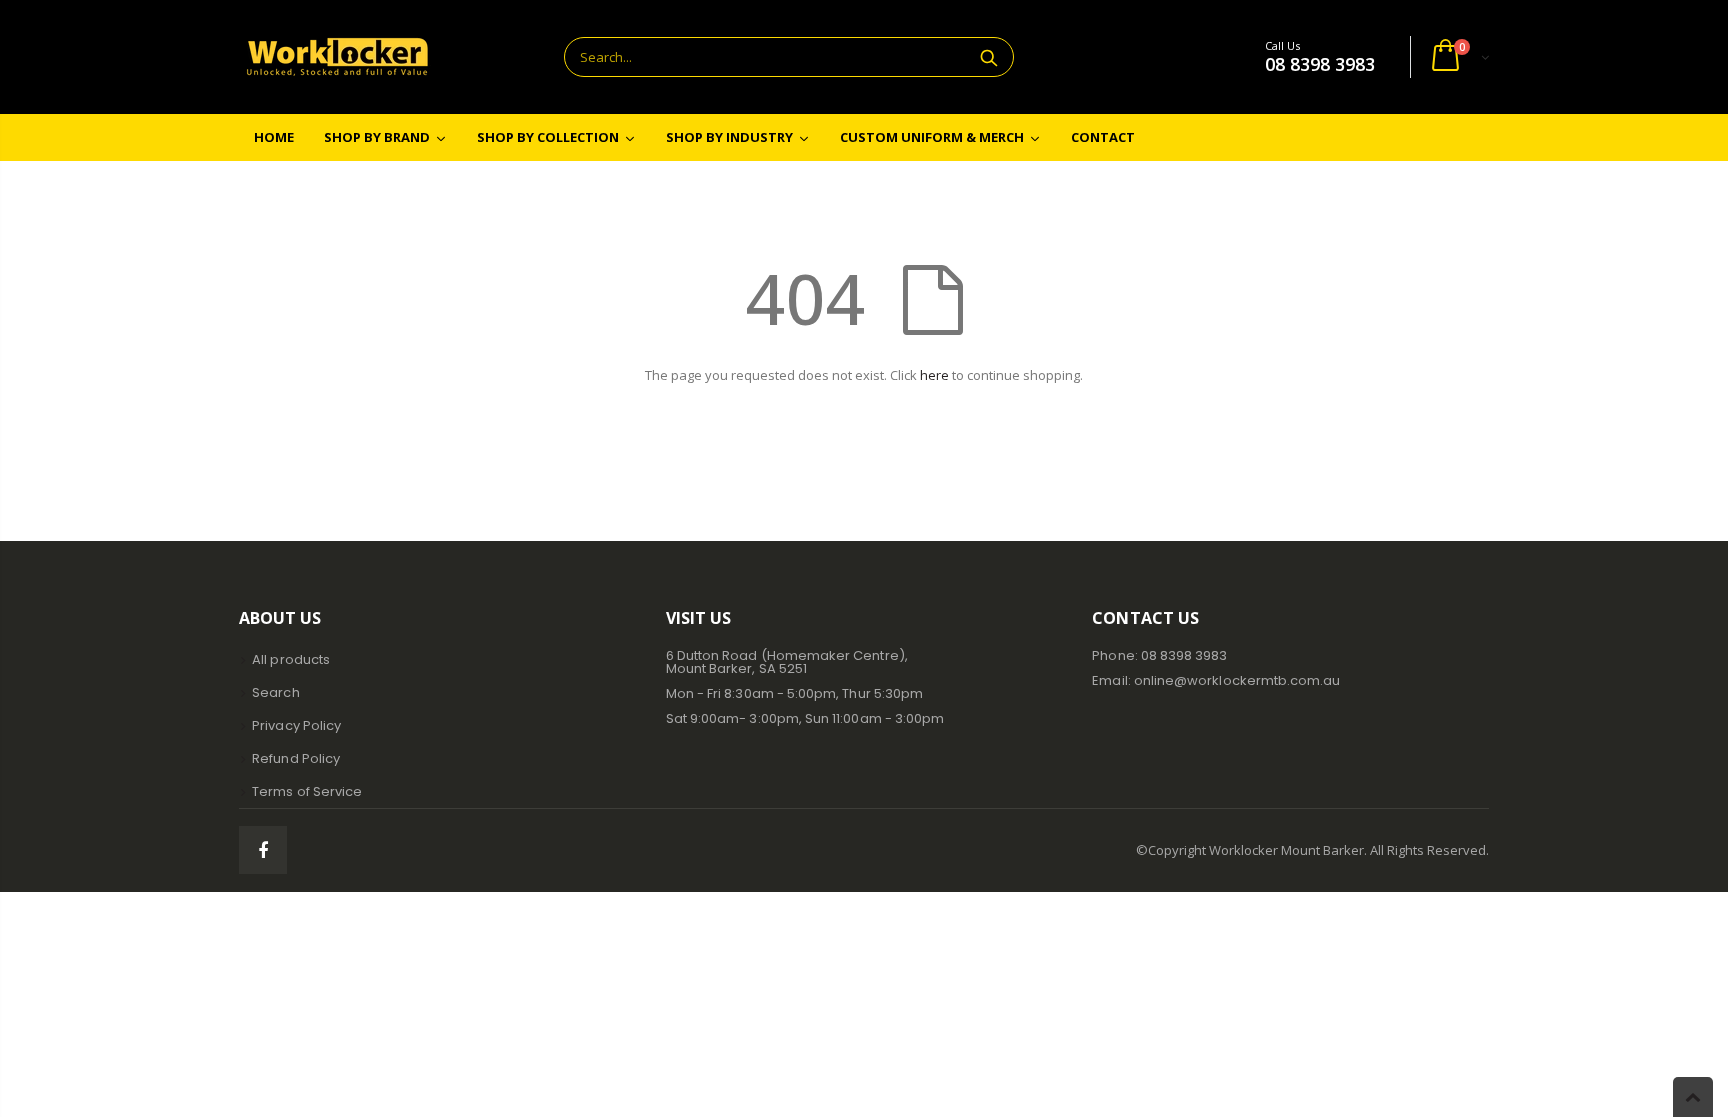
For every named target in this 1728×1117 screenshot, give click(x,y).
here (934, 375)
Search (988, 57)
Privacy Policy (296, 725)
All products (291, 659)
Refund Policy (296, 758)
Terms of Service (307, 791)
